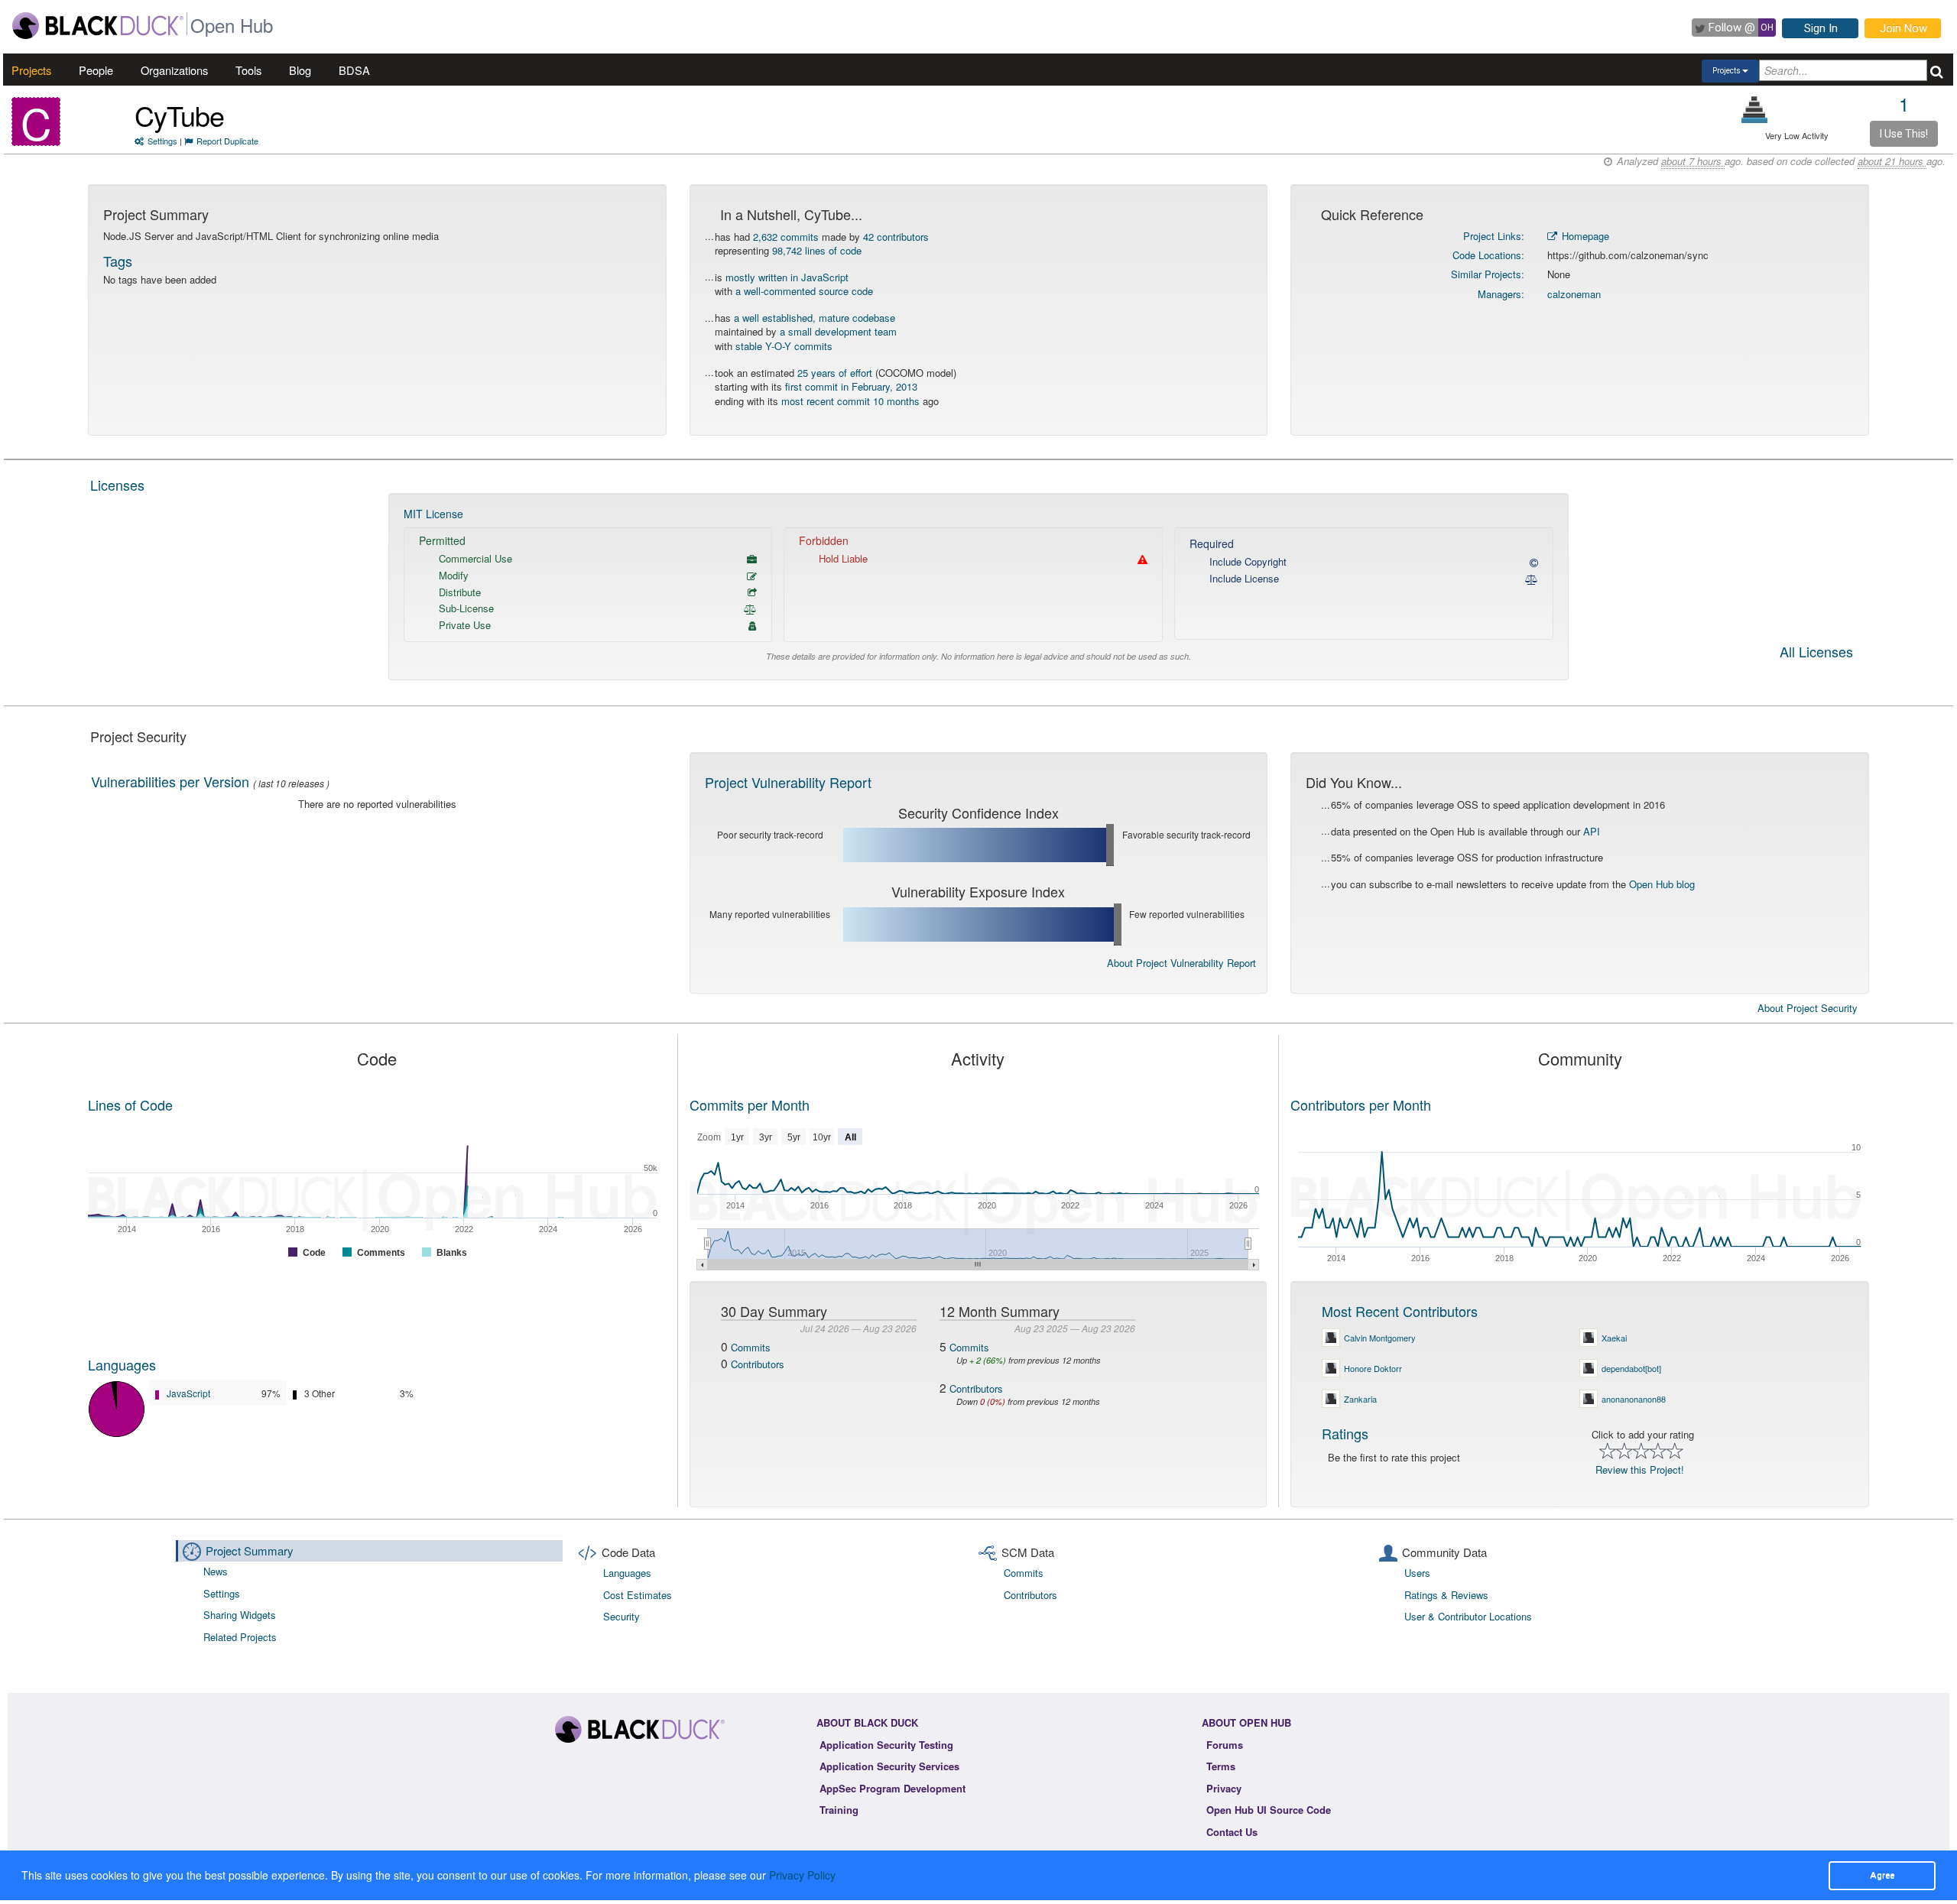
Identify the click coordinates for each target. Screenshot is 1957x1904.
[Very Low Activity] (1755, 110)
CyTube (179, 115)
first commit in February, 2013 (851, 386)
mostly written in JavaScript (787, 277)
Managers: (1501, 294)
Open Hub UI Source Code (1269, 1810)
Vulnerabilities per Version (170, 781)
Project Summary (250, 1550)
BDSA (354, 70)
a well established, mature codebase (815, 318)
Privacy (1224, 1788)
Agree (1882, 1875)
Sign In (1821, 28)
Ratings (1345, 1433)
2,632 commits (786, 237)
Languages (122, 1364)
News (216, 1571)
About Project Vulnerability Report (1181, 963)
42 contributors (896, 237)
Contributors (758, 1364)
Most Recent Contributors (1400, 1311)
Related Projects (240, 1637)
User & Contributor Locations (1468, 1616)
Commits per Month (750, 1104)
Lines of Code (130, 1104)
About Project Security (1808, 1008)
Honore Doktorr (1373, 1368)
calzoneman (1574, 294)
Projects (31, 70)
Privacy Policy (802, 1875)
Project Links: (1494, 236)
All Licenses (1816, 653)
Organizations (174, 70)
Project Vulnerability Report (788, 782)
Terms (1221, 1766)
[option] (978, 587)
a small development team (838, 331)
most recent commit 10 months (850, 401)
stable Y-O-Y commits (784, 346)
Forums (1225, 1745)
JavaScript (188, 1393)
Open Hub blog (1662, 884)
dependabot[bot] (1631, 1368)
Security (622, 1616)
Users (1417, 1573)
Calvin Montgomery (1380, 1338)
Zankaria (1360, 1399)
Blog (300, 70)
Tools (248, 70)
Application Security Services (889, 1766)
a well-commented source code (804, 291)
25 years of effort (835, 373)
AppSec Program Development (892, 1788)
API (1592, 831)
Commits (751, 1347)
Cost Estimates (638, 1595)
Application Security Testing (886, 1745)
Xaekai (1614, 1338)
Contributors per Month (1361, 1104)
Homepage (1584, 236)
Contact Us (1232, 1832)
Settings (162, 141)
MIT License (433, 514)
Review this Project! (1640, 1469)
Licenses (117, 485)
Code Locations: (1488, 255)
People (96, 70)
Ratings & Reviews (1446, 1595)
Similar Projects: (1488, 274)
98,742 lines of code (817, 250)
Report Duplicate (227, 141)
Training (839, 1810)
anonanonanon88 (1634, 1399)
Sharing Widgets (240, 1615)
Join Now (1903, 28)
